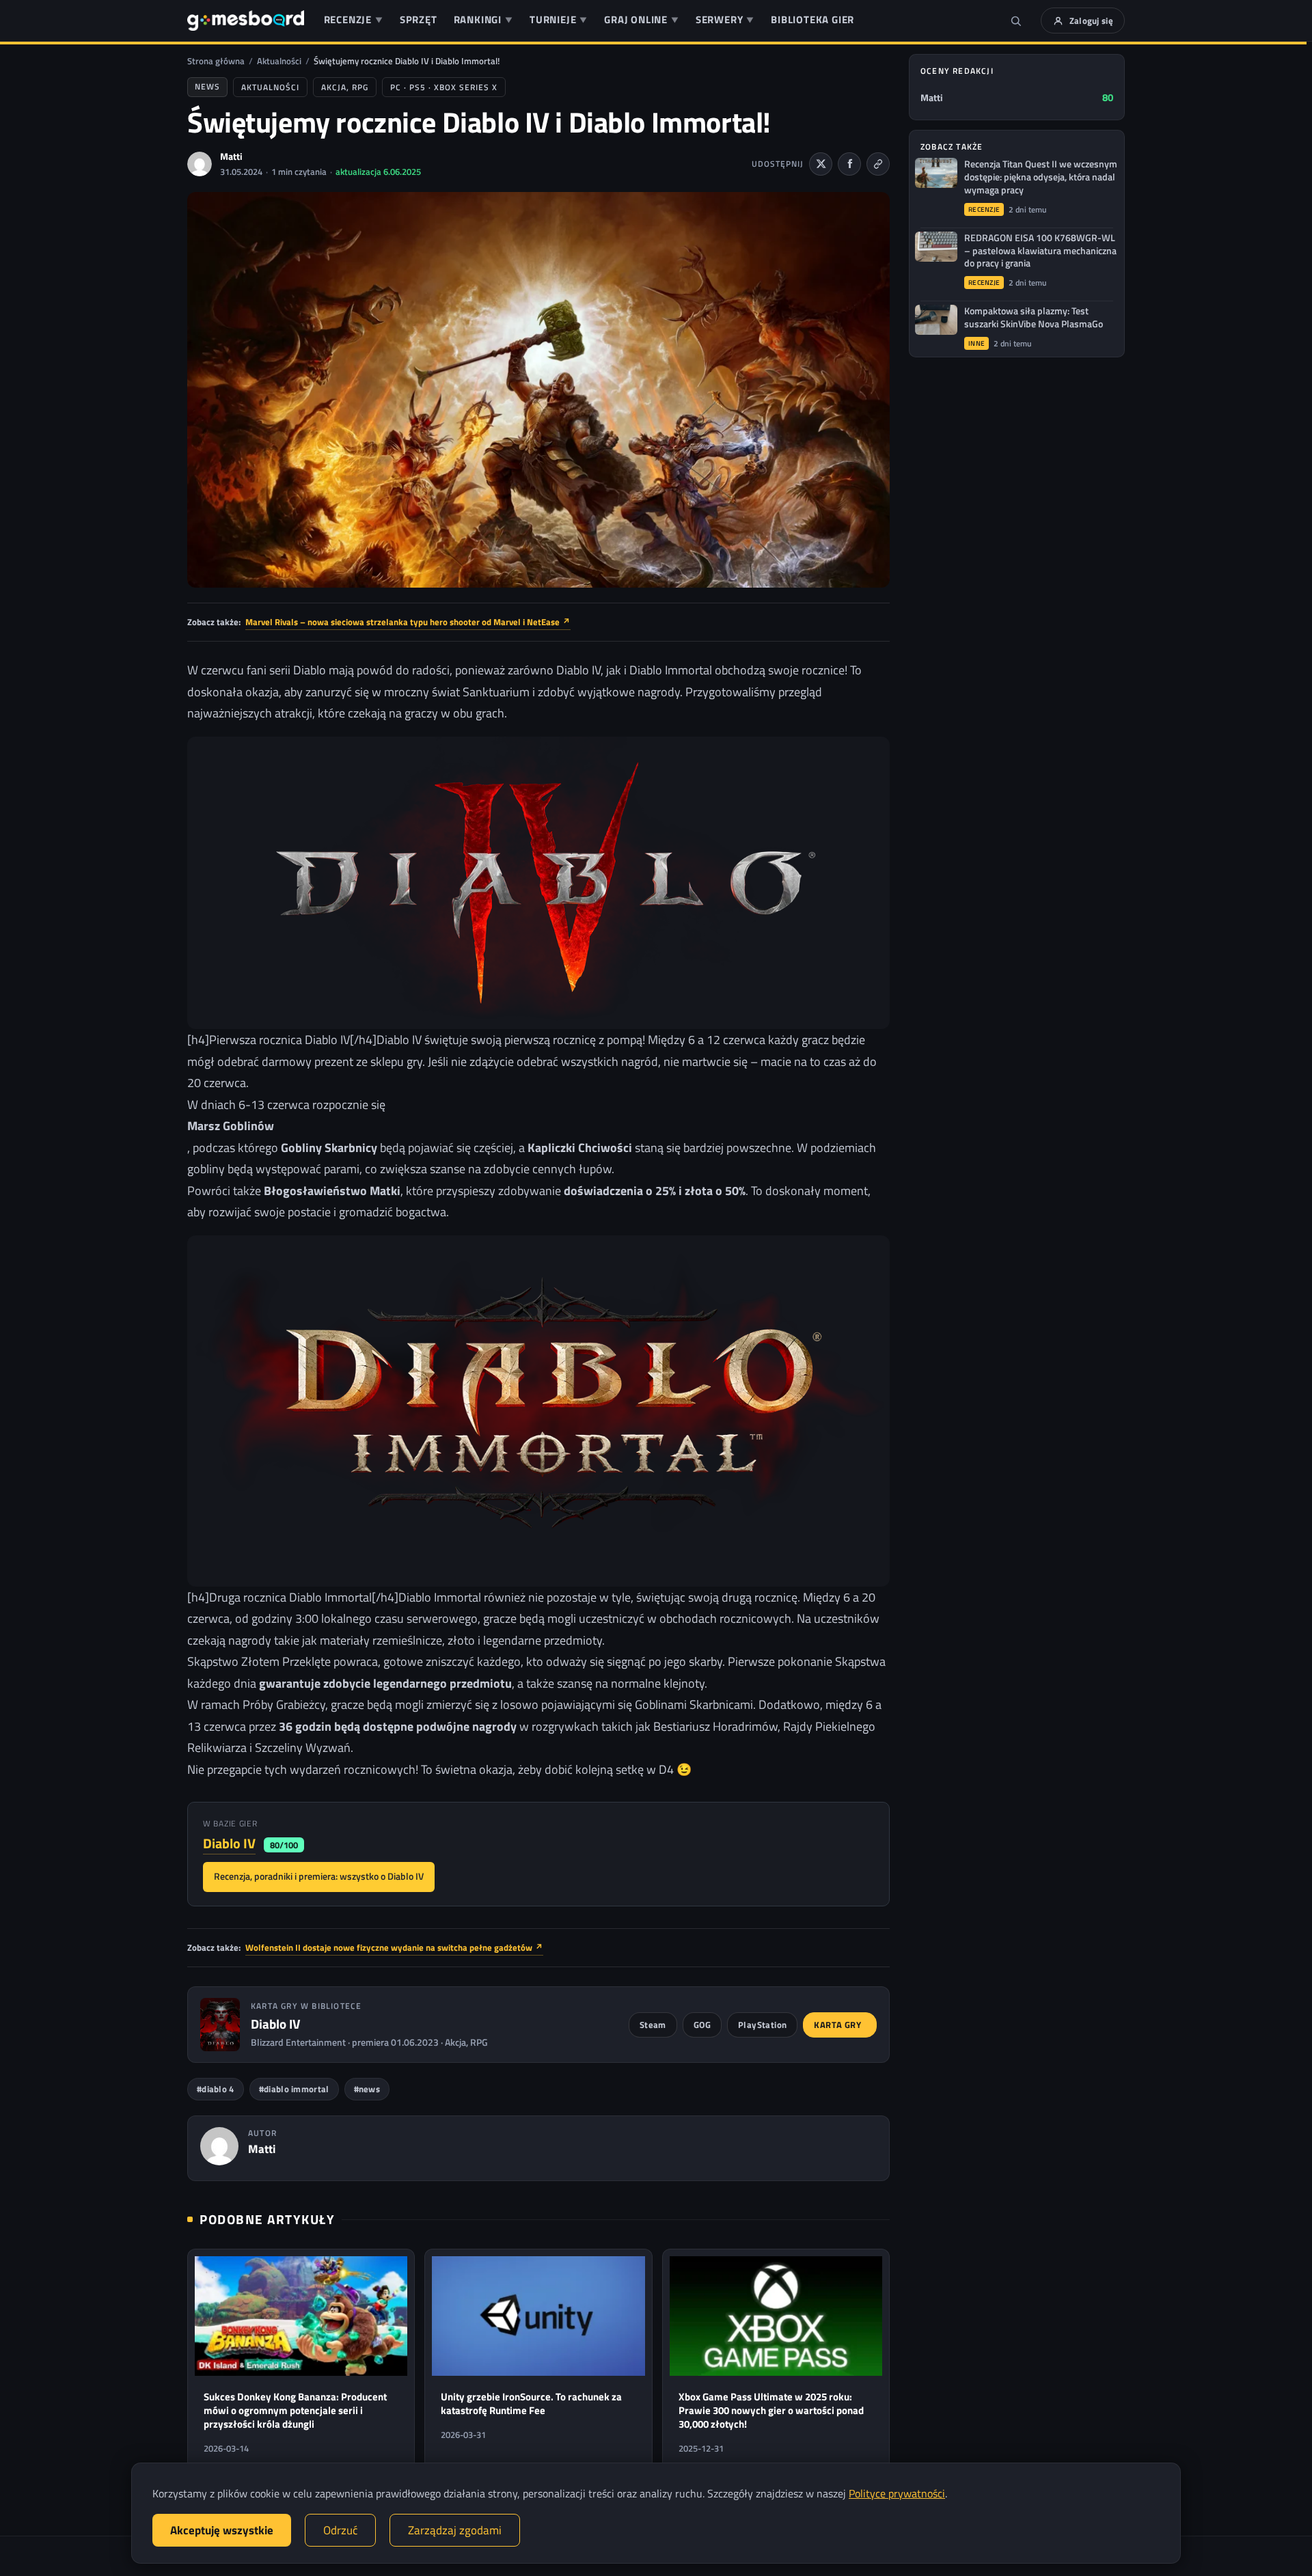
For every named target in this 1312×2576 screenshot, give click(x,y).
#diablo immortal (294, 2089)
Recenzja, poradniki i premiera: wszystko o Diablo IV (319, 1876)
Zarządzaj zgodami (455, 2530)
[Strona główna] (246, 20)
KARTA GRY (837, 2025)
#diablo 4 (216, 2089)
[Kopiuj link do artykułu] (878, 164)
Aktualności (279, 61)
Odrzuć (340, 2530)
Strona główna (216, 61)
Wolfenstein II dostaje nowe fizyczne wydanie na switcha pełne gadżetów (394, 1947)
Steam (653, 2025)
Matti (231, 156)
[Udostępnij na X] (821, 164)
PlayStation (762, 2025)
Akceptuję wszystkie (222, 2530)
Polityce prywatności (897, 2493)
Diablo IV (229, 1843)
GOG (702, 2025)
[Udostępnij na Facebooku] (849, 164)
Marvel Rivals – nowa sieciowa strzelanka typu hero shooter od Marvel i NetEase (408, 622)
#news (367, 2089)
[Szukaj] (1016, 20)
